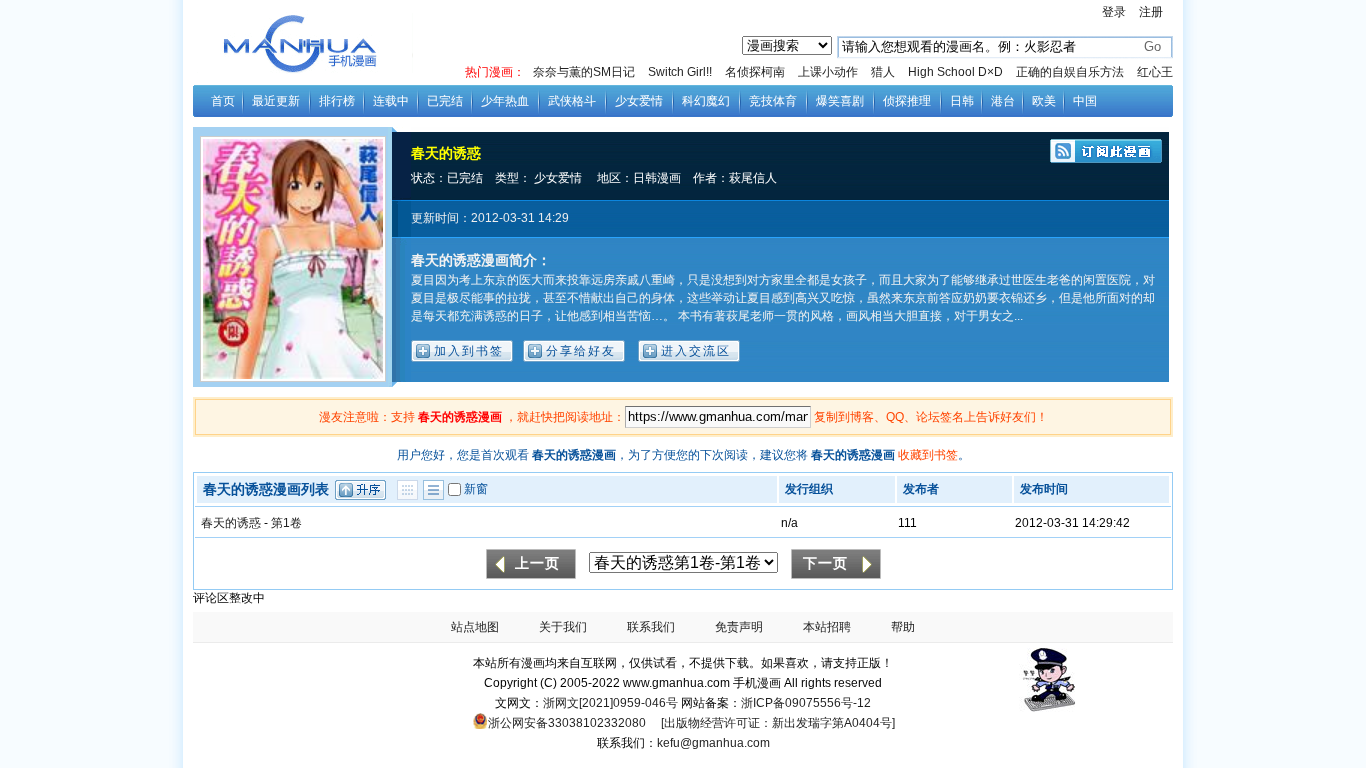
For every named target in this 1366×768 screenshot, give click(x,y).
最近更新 (276, 101)
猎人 (883, 72)
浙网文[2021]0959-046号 (610, 703)
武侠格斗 (572, 101)
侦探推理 (907, 101)
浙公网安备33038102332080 (567, 723)
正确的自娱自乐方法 (1070, 72)
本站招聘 (827, 627)
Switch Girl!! (680, 72)
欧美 (1044, 101)
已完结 (445, 101)
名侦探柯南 (755, 72)
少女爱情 (639, 101)
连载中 (391, 101)
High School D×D (955, 72)
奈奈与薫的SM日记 (584, 72)
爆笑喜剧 (840, 101)
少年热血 (505, 101)
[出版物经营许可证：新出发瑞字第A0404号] (778, 723)
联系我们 (651, 627)
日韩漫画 (657, 178)
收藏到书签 (928, 455)
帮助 (903, 627)
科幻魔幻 (706, 101)
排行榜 (337, 101)
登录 (1114, 12)
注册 (1151, 12)
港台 (1003, 101)
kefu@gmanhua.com (713, 743)
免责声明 (739, 627)
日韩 (962, 101)
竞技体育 (773, 101)
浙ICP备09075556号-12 (806, 703)
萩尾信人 (753, 178)
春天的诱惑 (446, 153)
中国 (1085, 101)
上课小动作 (828, 72)
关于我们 (563, 627)
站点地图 (475, 627)
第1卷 (286, 523)
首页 (223, 101)
